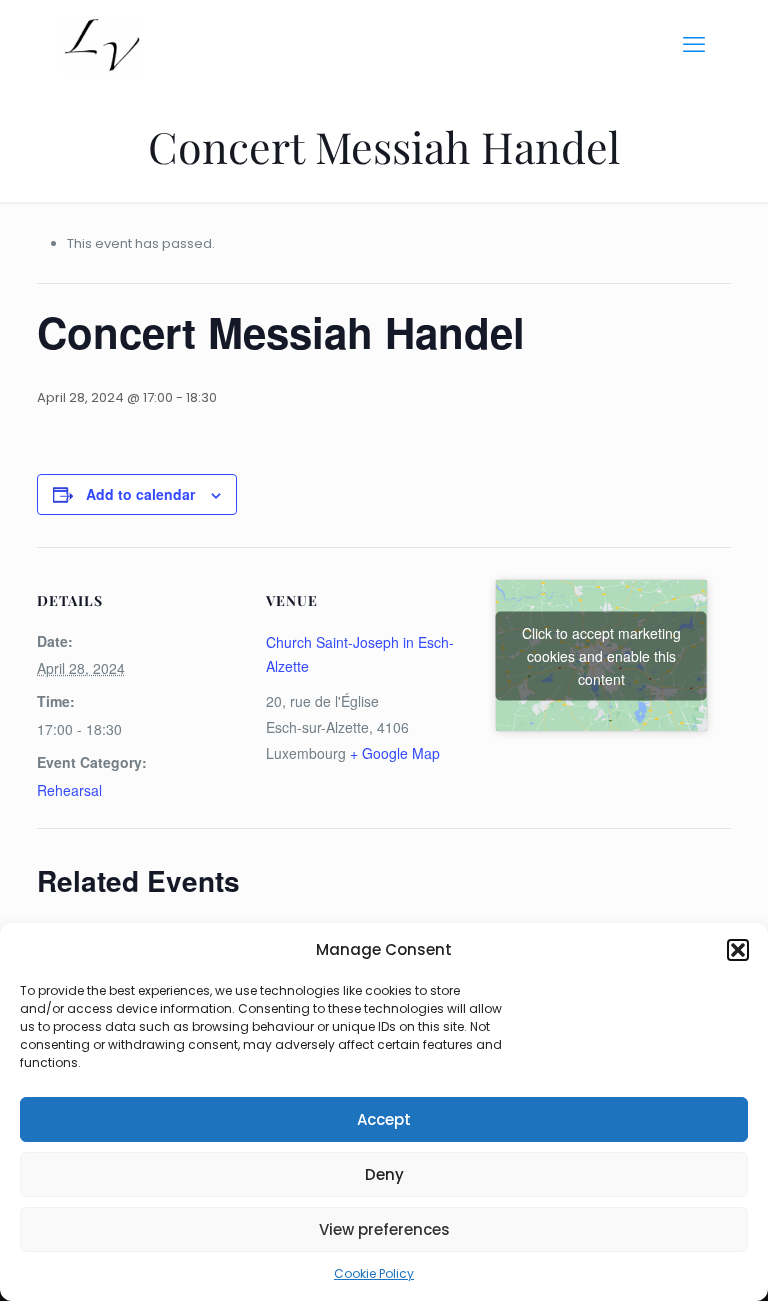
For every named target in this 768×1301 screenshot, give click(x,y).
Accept (384, 1119)
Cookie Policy (374, 1273)
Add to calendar (140, 494)
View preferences (384, 1229)
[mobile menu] (694, 45)
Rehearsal (69, 790)
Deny (384, 1174)
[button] (738, 950)
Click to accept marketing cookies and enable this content (601, 655)
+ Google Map (395, 753)
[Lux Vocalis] (102, 45)
